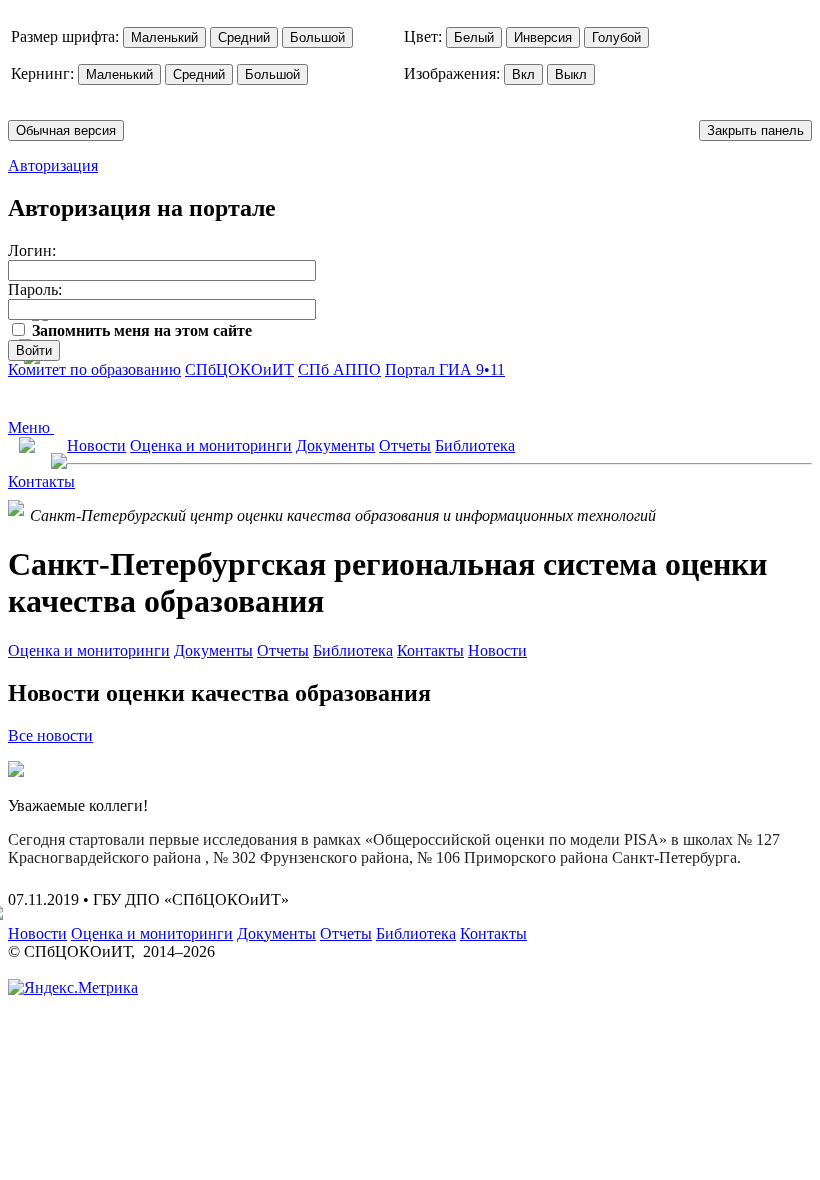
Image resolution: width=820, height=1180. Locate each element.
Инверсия (543, 37)
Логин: (32, 250)
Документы (335, 445)
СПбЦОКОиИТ (239, 369)
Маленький (164, 37)
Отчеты (405, 445)
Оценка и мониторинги (211, 445)
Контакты (41, 481)
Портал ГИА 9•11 (445, 369)
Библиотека (475, 445)
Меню (31, 427)
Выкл (571, 74)
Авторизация (53, 165)
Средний (244, 37)
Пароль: (35, 289)
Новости (96, 445)
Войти (34, 350)
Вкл (523, 74)
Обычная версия (66, 130)
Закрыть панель (755, 130)
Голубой (616, 37)
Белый (474, 37)
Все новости (50, 735)
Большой (317, 37)
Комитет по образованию (94, 369)
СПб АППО (339, 369)
